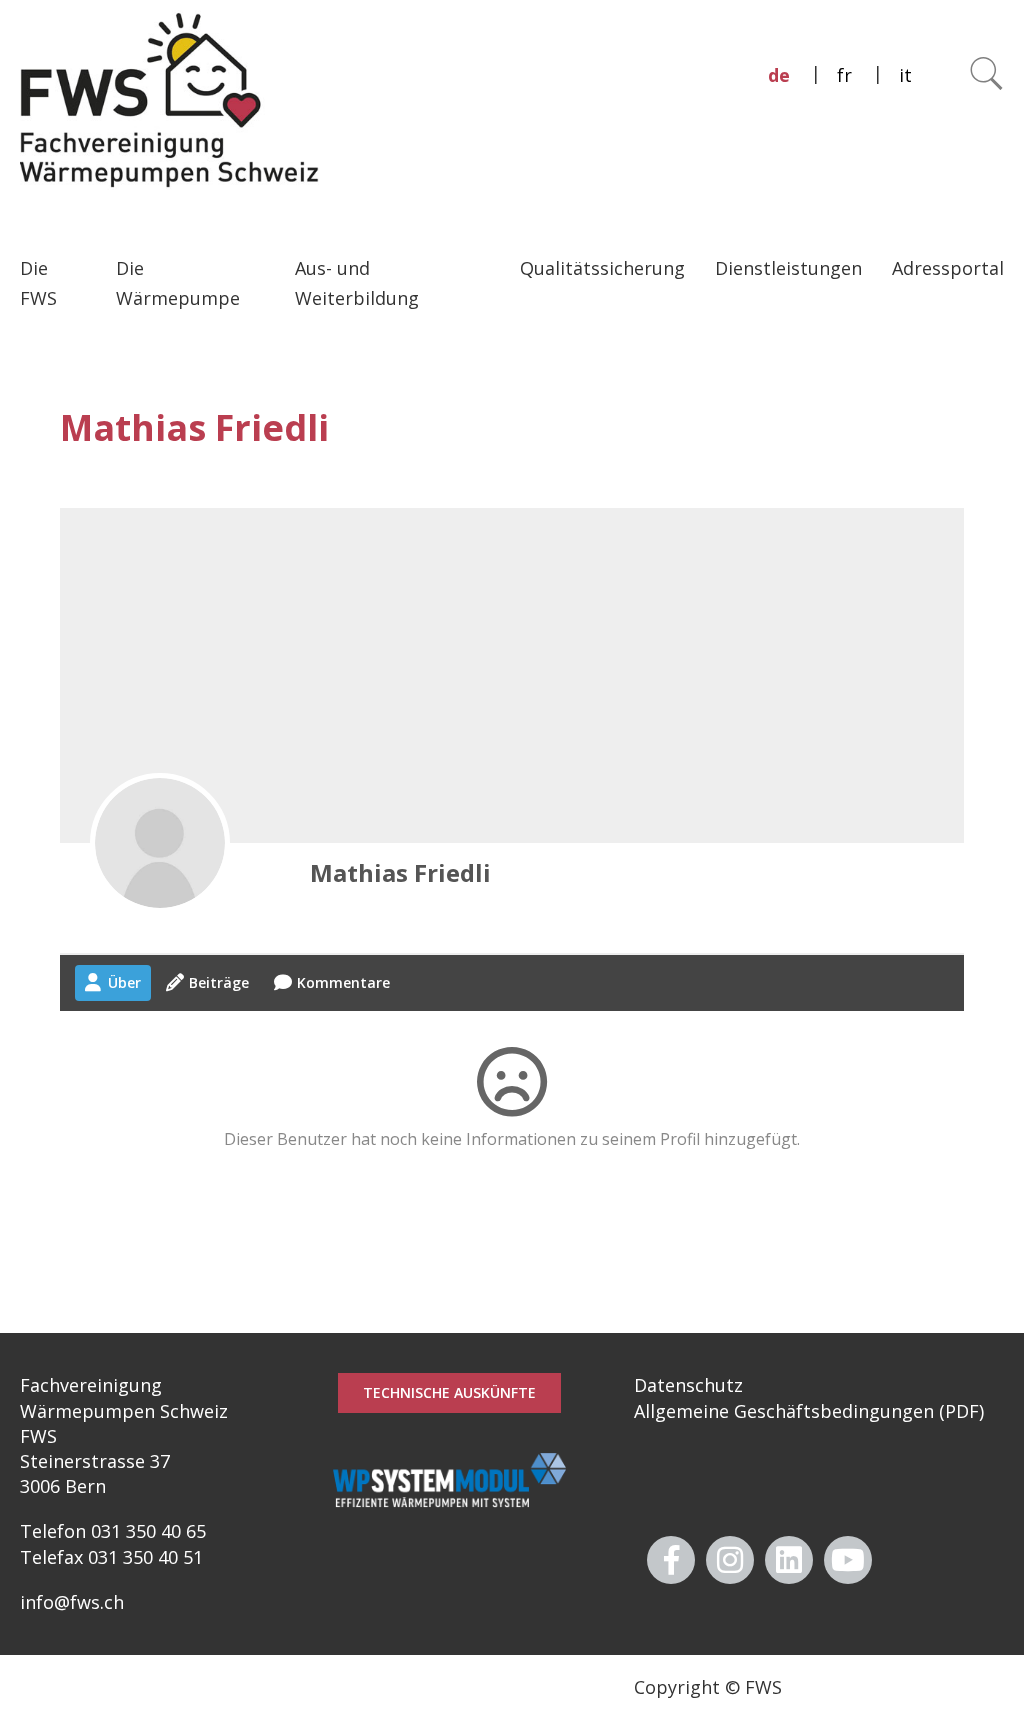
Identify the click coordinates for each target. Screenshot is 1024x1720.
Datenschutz (688, 1385)
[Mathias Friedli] (160, 843)
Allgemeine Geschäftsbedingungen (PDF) (809, 1411)
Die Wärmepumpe (178, 283)
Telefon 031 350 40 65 (113, 1531)
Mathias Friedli (400, 872)
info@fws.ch (72, 1602)
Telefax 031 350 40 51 (111, 1557)
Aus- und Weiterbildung (357, 283)
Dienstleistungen (788, 268)
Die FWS (38, 283)
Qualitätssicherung (602, 268)
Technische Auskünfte (449, 1392)
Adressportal (948, 268)
